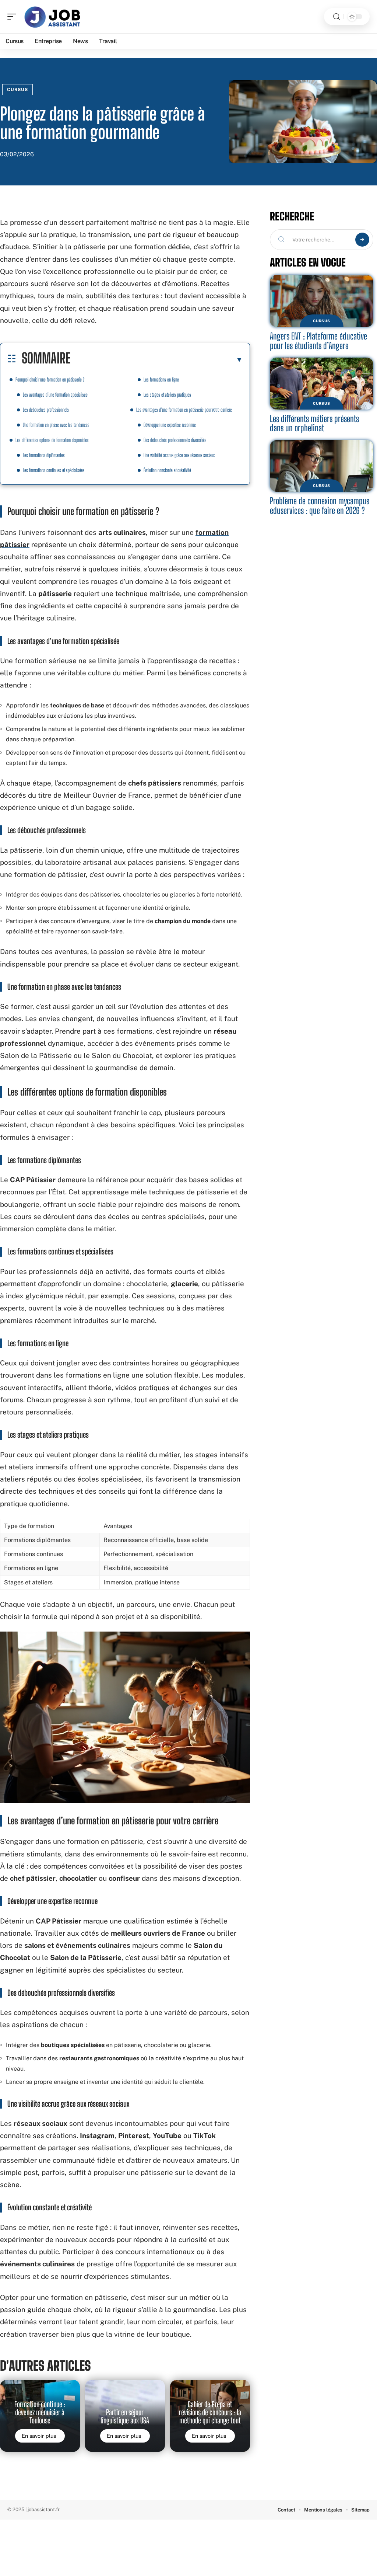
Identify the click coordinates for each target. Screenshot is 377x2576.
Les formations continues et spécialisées (54, 470)
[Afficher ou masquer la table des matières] (157, 359)
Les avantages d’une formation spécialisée (55, 395)
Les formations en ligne (161, 380)
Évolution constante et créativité (167, 470)
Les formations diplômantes (44, 455)
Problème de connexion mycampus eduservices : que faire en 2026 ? (320, 506)
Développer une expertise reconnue (170, 425)
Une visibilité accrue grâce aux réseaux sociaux (179, 455)
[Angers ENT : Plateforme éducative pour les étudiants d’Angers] (322, 301)
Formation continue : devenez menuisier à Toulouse (40, 2413)
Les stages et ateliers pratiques (167, 395)
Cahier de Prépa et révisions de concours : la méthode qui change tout (210, 2413)
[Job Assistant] (53, 17)
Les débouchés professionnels (46, 410)
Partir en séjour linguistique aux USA (125, 2416)
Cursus (17, 90)
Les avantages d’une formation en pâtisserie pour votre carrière (184, 410)
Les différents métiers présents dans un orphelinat (314, 423)
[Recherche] (337, 17)
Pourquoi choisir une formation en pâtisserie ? (50, 380)
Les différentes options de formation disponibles (52, 440)
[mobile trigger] (14, 17)
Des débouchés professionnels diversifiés (175, 440)
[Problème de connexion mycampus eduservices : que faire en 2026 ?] (322, 466)
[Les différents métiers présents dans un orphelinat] (322, 384)
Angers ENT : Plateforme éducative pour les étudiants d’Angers (318, 341)
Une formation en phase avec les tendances (56, 425)
